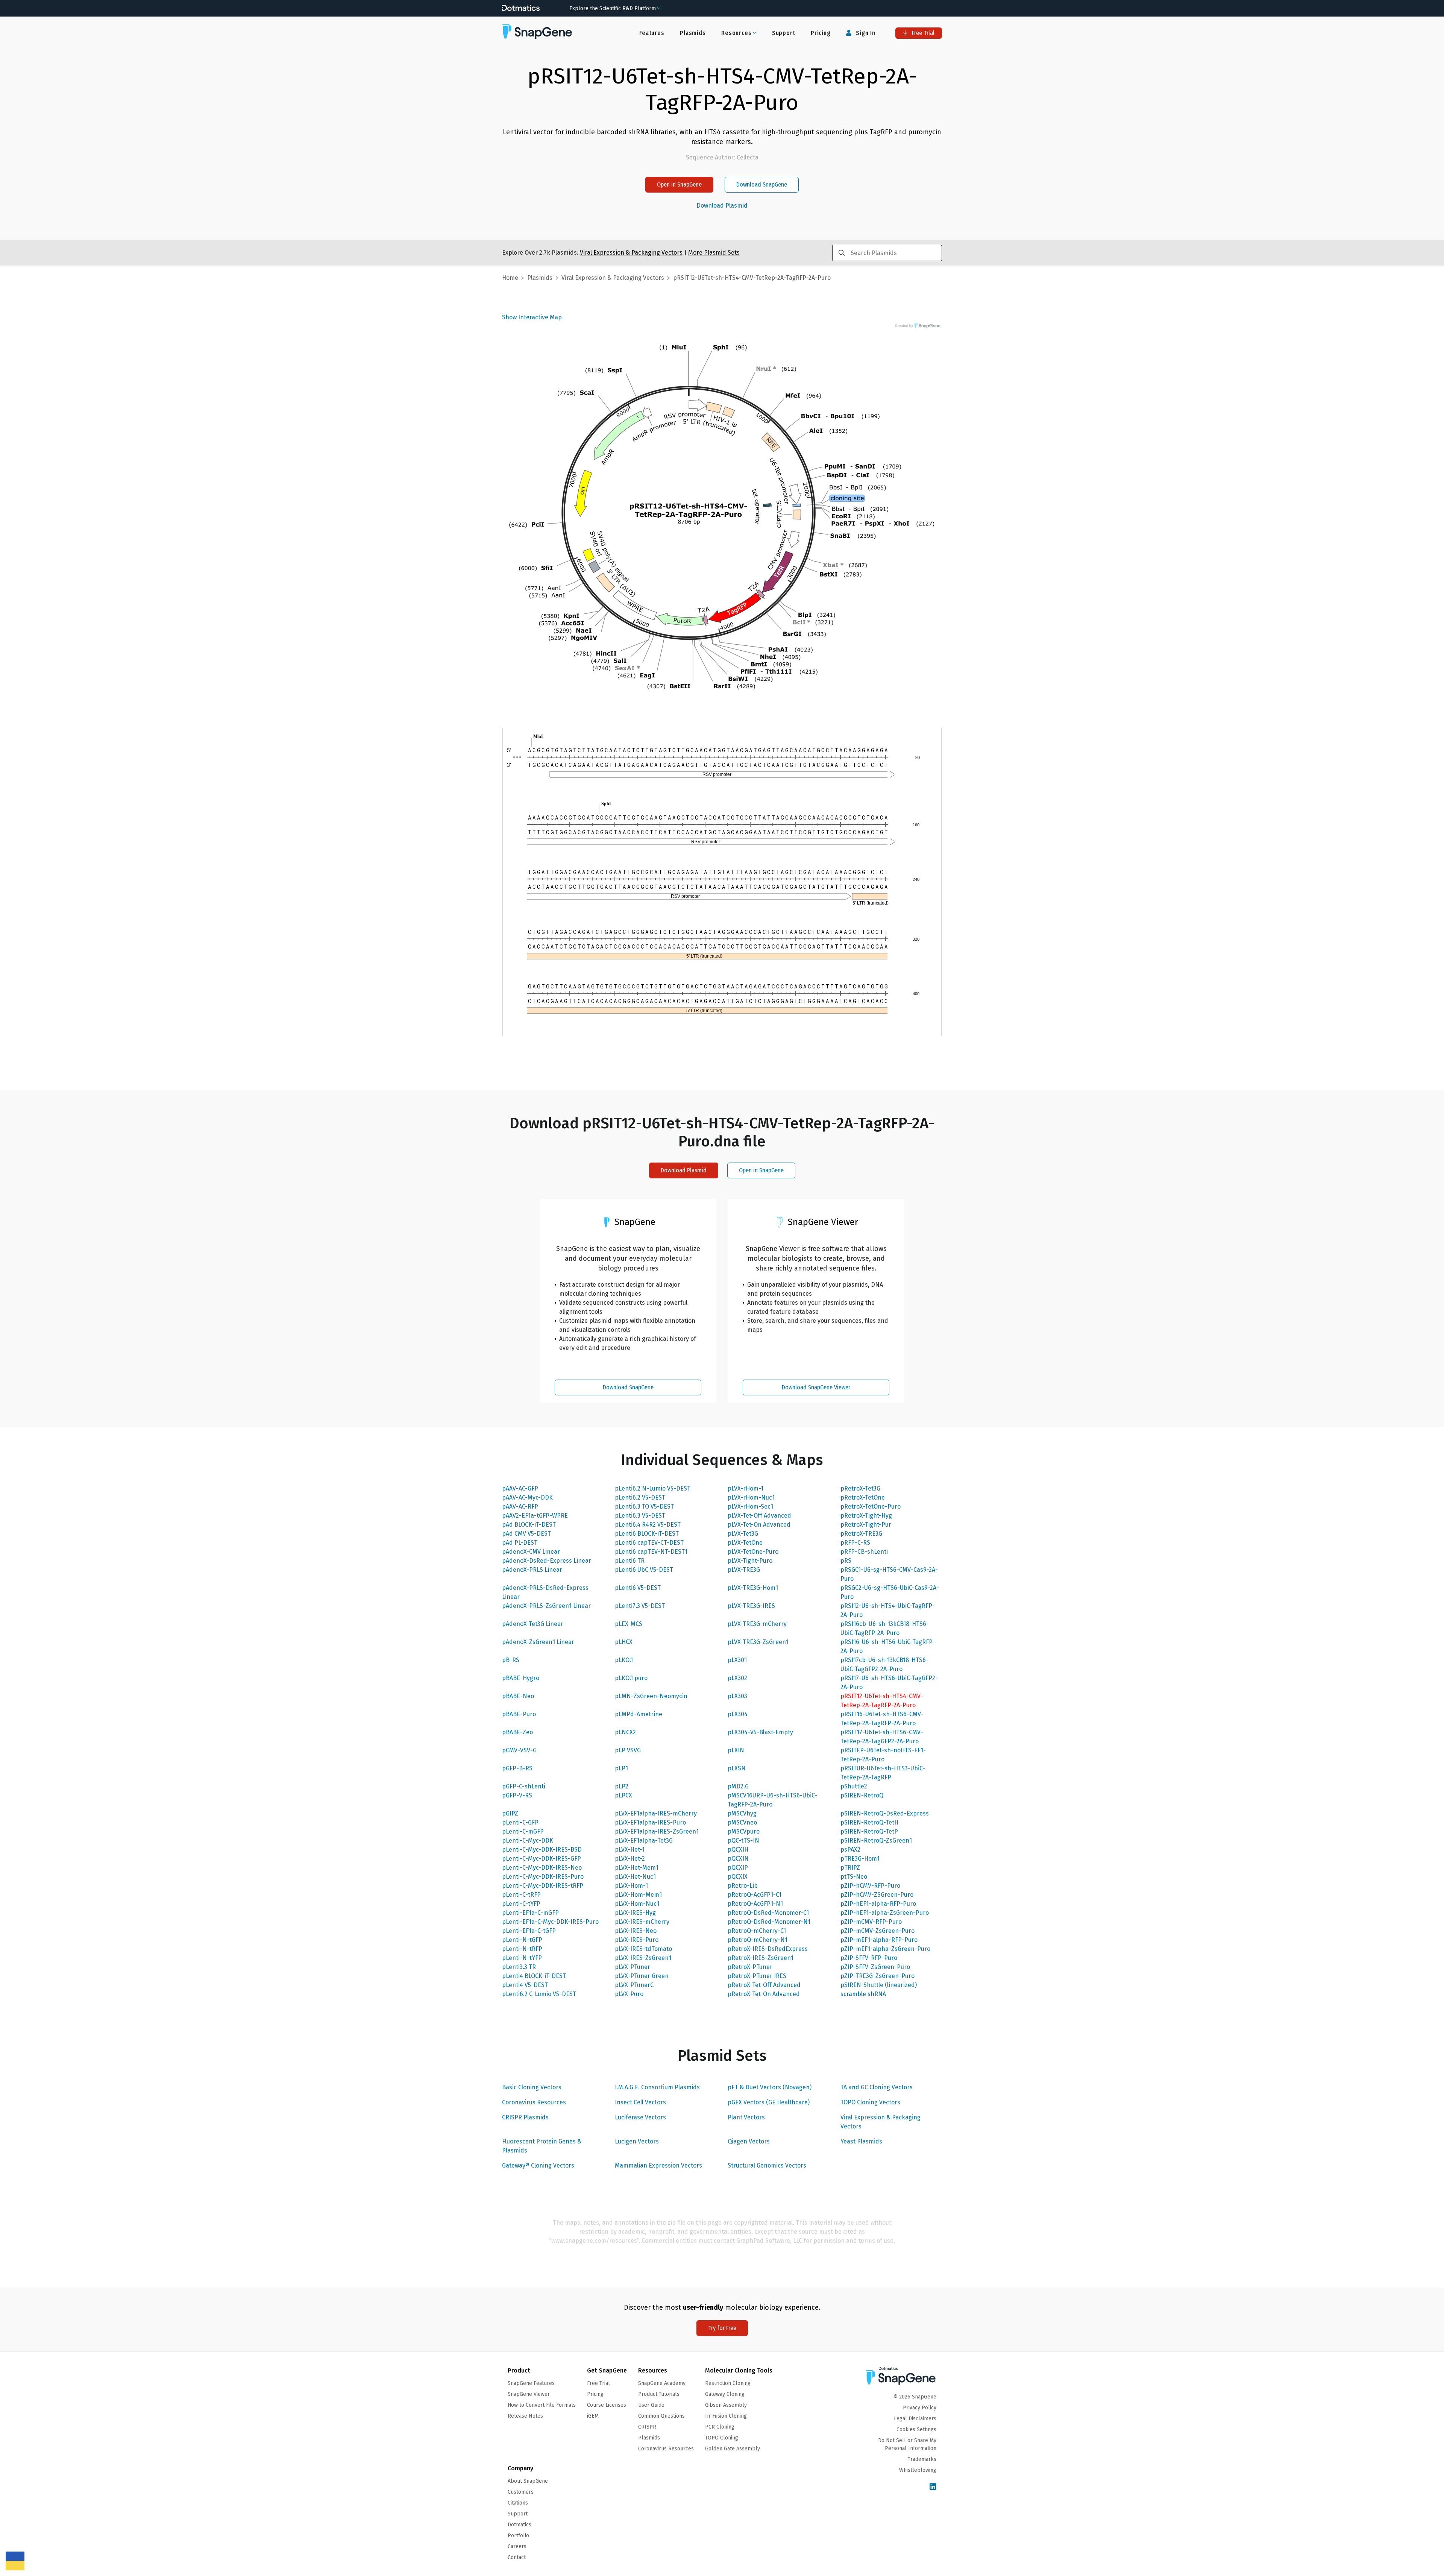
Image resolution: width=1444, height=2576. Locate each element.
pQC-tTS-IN (743, 1841)
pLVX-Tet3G (743, 1534)
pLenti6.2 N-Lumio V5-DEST (653, 1488)
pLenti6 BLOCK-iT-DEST (647, 1534)
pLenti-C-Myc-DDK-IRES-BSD (542, 1850)
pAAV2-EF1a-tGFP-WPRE (535, 1516)
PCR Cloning (720, 2427)
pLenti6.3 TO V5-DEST (644, 1507)
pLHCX (624, 1642)
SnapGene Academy (662, 2383)
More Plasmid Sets (714, 253)
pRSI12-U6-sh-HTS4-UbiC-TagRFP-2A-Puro (888, 1610)
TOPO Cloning (722, 2438)
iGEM (593, 2416)
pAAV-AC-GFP (520, 1488)
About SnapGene (528, 2481)
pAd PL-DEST (520, 1543)
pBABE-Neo (518, 1696)
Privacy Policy (920, 2408)
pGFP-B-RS (517, 1768)
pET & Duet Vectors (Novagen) (770, 2087)
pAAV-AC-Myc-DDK (527, 1497)
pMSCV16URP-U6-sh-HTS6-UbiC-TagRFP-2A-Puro (772, 1800)
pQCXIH (738, 1850)
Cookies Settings (916, 2430)
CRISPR (647, 2427)
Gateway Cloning (725, 2394)
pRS (846, 1561)
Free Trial (922, 33)
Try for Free (722, 2328)
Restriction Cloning (728, 2383)
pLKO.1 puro (631, 1678)
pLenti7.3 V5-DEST (640, 1606)
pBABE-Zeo (517, 1732)
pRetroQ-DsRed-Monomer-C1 (768, 1913)
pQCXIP (738, 1868)
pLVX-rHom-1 (746, 1488)
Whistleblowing (918, 2470)
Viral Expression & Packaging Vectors (881, 2122)
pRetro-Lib (743, 1886)
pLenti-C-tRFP (521, 1895)
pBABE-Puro (519, 1714)
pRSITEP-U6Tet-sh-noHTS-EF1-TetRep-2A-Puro (883, 1755)
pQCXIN (738, 1859)
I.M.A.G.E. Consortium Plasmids (657, 2087)
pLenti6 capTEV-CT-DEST (649, 1543)
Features (652, 33)
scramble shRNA (863, 1994)
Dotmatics (520, 2525)
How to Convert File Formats (542, 2405)
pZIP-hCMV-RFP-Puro (870, 1886)
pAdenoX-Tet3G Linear (533, 1624)
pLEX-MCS (629, 1624)
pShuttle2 (854, 1786)
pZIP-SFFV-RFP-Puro (869, 1958)
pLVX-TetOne (745, 1543)
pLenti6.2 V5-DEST (640, 1497)
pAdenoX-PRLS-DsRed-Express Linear (545, 1592)
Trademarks (922, 2459)
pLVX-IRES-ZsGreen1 (643, 1958)
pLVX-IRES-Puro (637, 1940)
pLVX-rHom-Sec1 (750, 1507)
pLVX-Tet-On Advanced (759, 1525)
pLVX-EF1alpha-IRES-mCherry (656, 1813)
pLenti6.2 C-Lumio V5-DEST (539, 1994)
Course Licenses (607, 2405)
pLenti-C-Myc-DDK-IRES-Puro (543, 1877)
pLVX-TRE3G (744, 1570)
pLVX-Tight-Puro (750, 1561)
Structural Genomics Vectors (767, 2165)
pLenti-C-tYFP (521, 1904)
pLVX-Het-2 (630, 1859)
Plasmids (693, 33)
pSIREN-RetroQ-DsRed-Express (885, 1813)
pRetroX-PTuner (750, 1967)
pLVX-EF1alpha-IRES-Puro (650, 1822)
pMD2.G (738, 1786)
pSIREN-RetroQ (862, 1795)
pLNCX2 (625, 1732)
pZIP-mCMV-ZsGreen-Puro (877, 1931)
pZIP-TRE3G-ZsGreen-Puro (877, 1976)
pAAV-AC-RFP (520, 1507)
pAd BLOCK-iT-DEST (529, 1525)
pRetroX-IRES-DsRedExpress (768, 1949)
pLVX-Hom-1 (631, 1886)
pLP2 (622, 1786)
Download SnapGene (762, 184)
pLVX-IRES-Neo (636, 1931)
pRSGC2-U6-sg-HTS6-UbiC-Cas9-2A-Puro (890, 1592)
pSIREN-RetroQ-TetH (869, 1822)
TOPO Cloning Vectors (870, 2102)
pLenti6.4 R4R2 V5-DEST (648, 1525)
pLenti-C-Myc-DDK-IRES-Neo (542, 1868)
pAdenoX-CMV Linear (531, 1552)
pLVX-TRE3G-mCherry (757, 1624)
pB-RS (511, 1660)
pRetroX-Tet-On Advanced (764, 1994)
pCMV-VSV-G (519, 1750)
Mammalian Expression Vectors (658, 2165)
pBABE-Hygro (521, 1678)
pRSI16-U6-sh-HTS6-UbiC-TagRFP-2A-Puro (888, 1646)
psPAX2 (850, 1850)
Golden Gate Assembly (733, 2449)
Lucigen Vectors (637, 2141)
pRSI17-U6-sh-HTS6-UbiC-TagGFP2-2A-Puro (889, 1683)
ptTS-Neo (854, 1877)
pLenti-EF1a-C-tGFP (529, 1931)
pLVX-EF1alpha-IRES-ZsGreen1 (657, 1831)
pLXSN (737, 1768)
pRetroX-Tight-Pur (866, 1525)
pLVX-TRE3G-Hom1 (753, 1588)
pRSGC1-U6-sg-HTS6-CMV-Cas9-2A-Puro (889, 1574)
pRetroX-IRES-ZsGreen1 (761, 1958)
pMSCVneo (742, 1822)
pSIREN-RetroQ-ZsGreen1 (876, 1841)
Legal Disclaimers (915, 2419)
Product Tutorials (659, 2394)
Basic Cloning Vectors (532, 2087)
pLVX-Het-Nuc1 (635, 1877)
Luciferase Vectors (640, 2117)
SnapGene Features (531, 2383)
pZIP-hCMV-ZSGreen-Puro (877, 1895)
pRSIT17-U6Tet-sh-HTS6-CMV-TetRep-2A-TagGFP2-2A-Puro (882, 1737)
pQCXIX (738, 1877)
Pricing (821, 33)
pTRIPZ (850, 1868)
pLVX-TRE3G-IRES (751, 1606)
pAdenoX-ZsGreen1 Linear (538, 1642)
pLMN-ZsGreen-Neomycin (651, 1696)
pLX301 (737, 1660)
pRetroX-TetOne (863, 1497)
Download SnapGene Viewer (816, 1387)
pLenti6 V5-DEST (638, 1588)
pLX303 (737, 1696)
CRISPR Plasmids (525, 2117)
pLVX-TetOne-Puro (753, 1552)
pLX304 (738, 1714)
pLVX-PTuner (633, 1967)
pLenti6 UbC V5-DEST (644, 1570)
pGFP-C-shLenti (524, 1786)
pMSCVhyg (742, 1813)
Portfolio (518, 2536)
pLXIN (736, 1750)
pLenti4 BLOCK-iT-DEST (534, 1976)
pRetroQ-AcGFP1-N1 (755, 1904)
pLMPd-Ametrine (639, 1714)
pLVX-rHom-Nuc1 (751, 1497)
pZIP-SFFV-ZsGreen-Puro (875, 1967)
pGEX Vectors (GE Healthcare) (769, 2102)
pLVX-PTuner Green (642, 1976)
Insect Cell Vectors (640, 2102)
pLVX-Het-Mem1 (637, 1868)
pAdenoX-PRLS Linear (532, 1570)
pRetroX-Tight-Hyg (866, 1516)
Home (510, 278)
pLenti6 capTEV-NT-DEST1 (651, 1552)
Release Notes (525, 2416)
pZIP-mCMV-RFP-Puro (871, 1922)
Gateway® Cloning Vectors (538, 2165)
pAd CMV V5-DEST (526, 1534)
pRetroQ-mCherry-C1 (757, 1931)
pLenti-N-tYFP (522, 1958)
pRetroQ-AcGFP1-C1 (755, 1895)
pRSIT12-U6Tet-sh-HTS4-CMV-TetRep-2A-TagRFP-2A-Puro (882, 1701)
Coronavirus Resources (534, 2102)
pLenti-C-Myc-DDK (528, 1841)
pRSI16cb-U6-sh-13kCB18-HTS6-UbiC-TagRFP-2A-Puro (885, 1628)
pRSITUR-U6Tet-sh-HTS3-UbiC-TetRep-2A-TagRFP (883, 1773)
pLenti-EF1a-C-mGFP (530, 1913)
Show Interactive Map (532, 317)
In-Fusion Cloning (726, 2416)
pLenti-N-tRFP (522, 1949)
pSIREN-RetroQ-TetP (869, 1831)
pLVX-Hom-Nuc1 (637, 1904)
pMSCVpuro (744, 1831)
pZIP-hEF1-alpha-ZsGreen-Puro (885, 1913)
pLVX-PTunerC (634, 1985)
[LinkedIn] (933, 2487)
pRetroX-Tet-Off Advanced (764, 1985)
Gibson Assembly (726, 2405)
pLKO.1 (624, 1660)
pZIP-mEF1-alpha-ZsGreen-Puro (885, 1949)
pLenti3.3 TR (519, 1967)
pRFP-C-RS (855, 1543)
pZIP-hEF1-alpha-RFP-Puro (878, 1904)
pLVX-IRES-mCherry (642, 1922)
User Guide (651, 2405)
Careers (517, 2546)
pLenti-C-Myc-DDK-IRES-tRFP (543, 1886)
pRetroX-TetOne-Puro (871, 1507)
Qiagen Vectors (749, 2141)
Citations (518, 2503)
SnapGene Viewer (529, 2394)
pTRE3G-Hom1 (860, 1859)
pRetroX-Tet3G (860, 1488)
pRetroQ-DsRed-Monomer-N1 (769, 1922)
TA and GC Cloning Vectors (877, 2087)
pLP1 (621, 1768)
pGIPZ (510, 1813)
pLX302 (737, 1678)
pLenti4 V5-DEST (525, 1985)
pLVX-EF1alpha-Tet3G (644, 1841)
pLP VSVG (628, 1750)
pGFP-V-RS (517, 1795)
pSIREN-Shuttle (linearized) (879, 1985)
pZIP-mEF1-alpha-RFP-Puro (879, 1940)
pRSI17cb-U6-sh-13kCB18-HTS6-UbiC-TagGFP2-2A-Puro (884, 1664)
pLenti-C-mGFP (523, 1831)
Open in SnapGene (679, 184)
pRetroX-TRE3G (861, 1534)
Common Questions (661, 2416)
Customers (521, 2492)
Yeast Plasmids (861, 2141)
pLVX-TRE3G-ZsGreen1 (758, 1642)
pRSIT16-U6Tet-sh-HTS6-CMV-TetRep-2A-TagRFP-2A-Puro (882, 1719)
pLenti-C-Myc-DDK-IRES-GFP (541, 1859)
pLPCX (623, 1795)
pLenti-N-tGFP (522, 1940)
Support (784, 33)
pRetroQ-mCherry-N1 (758, 1940)
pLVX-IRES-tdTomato (643, 1949)
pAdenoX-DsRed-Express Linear (547, 1561)
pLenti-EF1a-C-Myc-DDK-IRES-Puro (550, 1922)
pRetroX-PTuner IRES (757, 1976)
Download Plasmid (722, 206)
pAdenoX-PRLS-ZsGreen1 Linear (546, 1606)
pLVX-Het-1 (630, 1850)
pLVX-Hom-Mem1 (638, 1895)
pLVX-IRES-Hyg (635, 1913)
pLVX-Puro (629, 1994)
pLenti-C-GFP (520, 1822)
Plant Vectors (746, 2117)
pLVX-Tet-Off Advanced (759, 1516)
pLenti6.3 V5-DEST (640, 1516)
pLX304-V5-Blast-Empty (760, 1732)
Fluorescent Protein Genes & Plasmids (542, 2146)
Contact (517, 2557)
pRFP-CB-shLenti (864, 1552)
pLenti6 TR (630, 1561)
